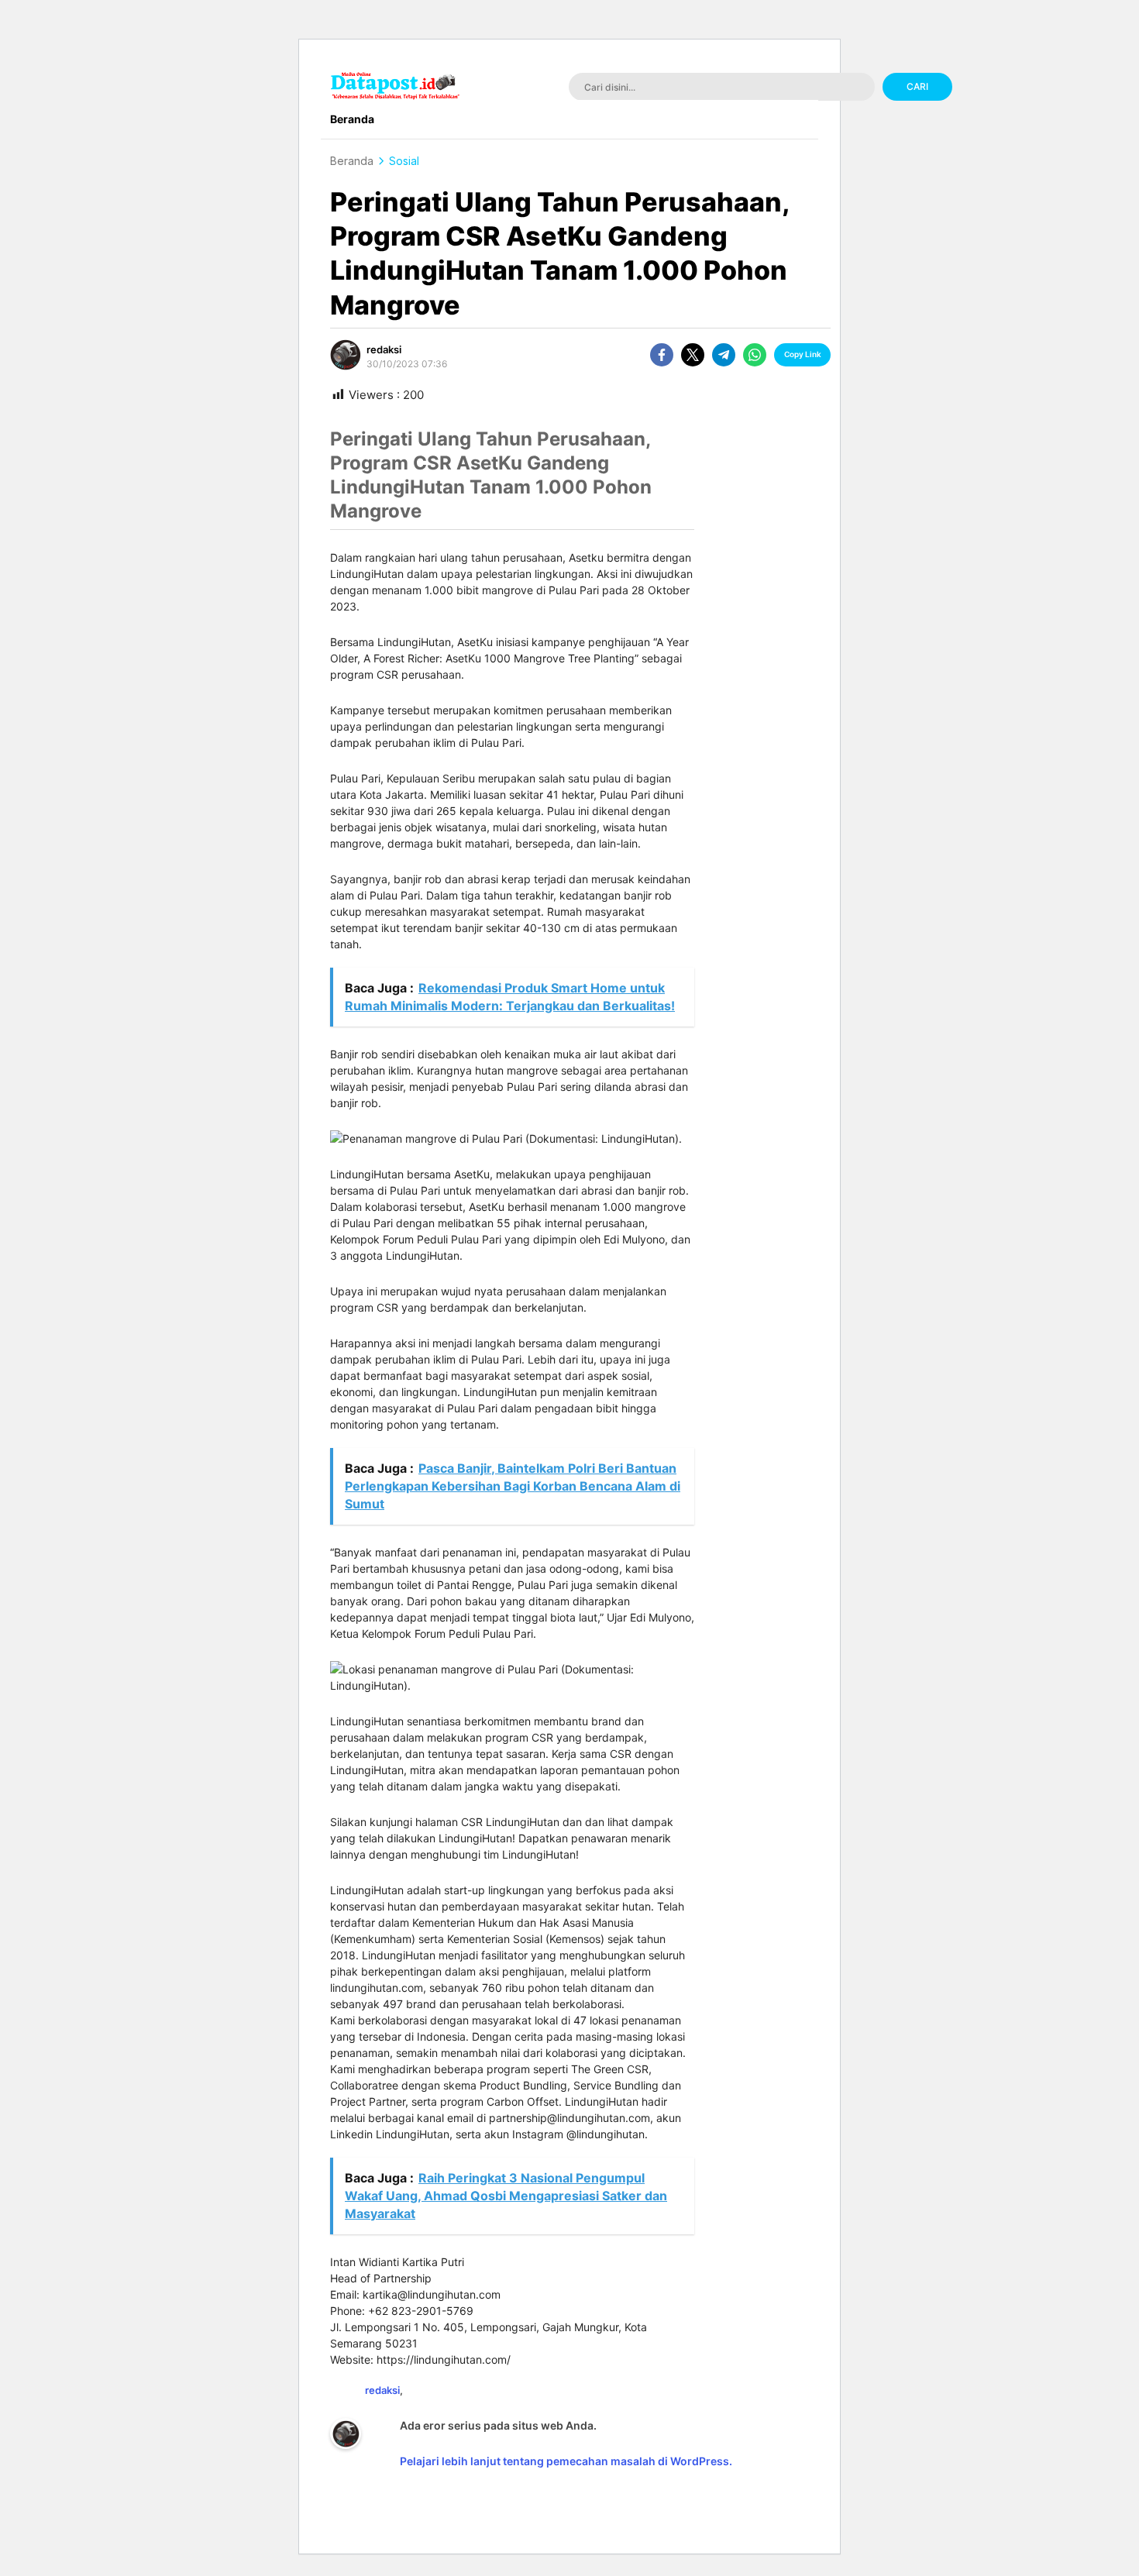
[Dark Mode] (1072, 88)
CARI (917, 86)
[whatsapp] (755, 355)
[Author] (346, 355)
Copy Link (803, 354)
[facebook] (662, 355)
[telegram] (724, 355)
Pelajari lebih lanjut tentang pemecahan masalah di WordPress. (566, 2461)
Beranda (352, 161)
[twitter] (693, 355)
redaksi (384, 349)
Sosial (404, 161)
